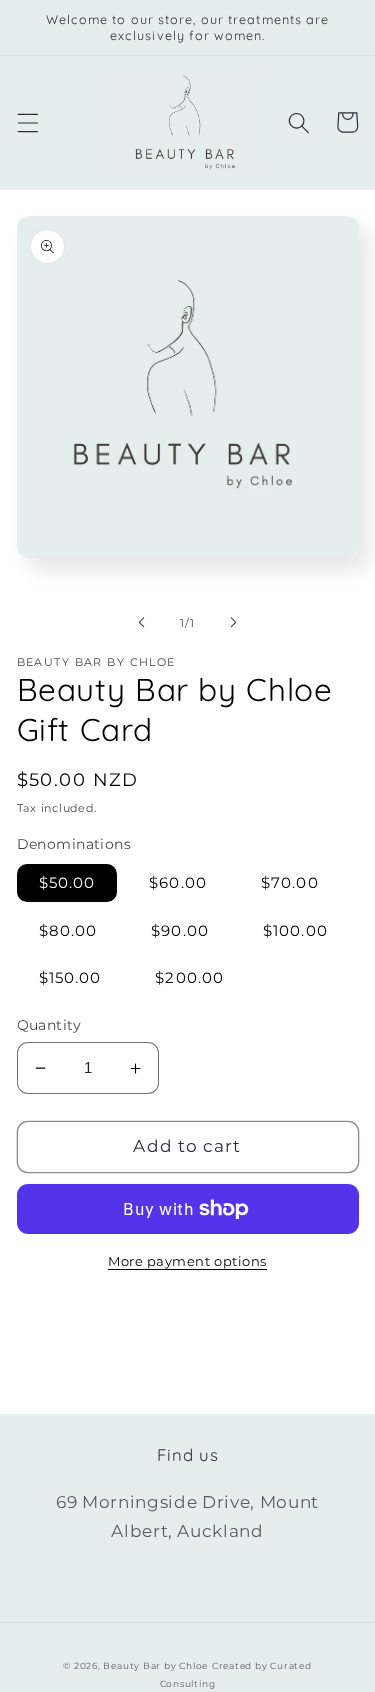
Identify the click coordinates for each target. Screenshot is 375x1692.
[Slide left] (141, 623)
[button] (27, 122)
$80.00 (68, 930)
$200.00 (189, 977)
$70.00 (290, 882)
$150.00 (70, 977)
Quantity (49, 1025)
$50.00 (67, 882)
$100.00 (295, 930)
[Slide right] (234, 623)
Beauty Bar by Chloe (155, 1665)
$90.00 (180, 930)
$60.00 (178, 882)
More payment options (187, 1261)
